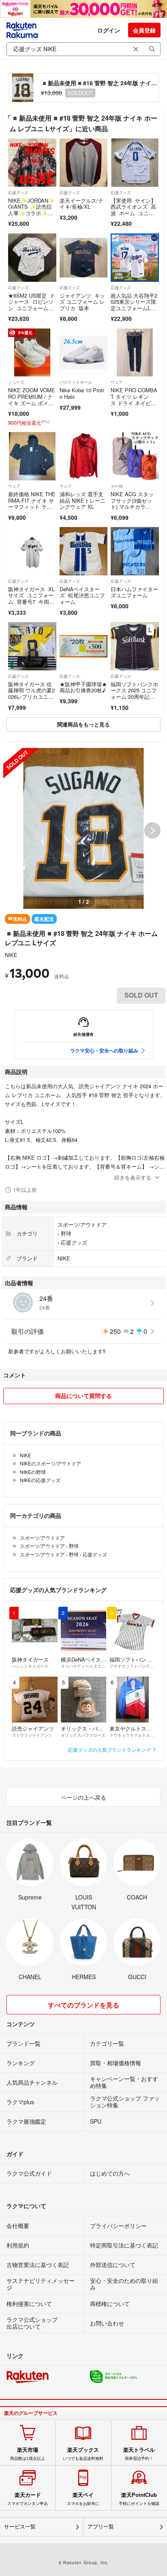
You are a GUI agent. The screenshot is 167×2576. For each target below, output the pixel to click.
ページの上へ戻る (83, 1797)
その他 (117, 486)
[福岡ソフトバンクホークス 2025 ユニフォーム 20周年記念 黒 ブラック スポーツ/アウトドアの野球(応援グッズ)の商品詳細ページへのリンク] (135, 646)
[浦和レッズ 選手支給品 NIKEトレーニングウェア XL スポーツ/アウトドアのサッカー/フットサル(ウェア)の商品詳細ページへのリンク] (84, 456)
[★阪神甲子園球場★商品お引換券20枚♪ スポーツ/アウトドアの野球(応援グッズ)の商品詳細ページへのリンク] (84, 646)
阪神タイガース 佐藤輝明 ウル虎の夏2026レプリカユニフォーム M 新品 (31, 694)
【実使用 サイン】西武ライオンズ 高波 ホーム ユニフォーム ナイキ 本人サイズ (133, 213)
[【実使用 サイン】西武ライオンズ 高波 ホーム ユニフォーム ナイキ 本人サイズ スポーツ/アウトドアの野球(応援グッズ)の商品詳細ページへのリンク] (135, 163)
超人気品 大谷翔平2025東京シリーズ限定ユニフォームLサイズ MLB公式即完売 (134, 308)
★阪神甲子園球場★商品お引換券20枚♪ (83, 687)
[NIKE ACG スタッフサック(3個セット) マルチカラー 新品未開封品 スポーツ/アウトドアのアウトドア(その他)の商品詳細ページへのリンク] (135, 456)
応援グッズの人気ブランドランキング (110, 1749)
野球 (66, 1233)
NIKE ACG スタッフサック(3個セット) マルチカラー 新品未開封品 (132, 504)
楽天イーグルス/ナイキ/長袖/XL (81, 204)
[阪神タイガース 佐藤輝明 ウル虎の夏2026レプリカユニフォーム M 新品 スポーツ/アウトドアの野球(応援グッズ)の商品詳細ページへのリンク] (32, 646)
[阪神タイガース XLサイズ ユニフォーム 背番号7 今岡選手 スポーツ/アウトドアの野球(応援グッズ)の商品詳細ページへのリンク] (32, 551)
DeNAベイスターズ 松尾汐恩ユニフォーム (82, 595)
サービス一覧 (20, 2527)
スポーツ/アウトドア (82, 1224)
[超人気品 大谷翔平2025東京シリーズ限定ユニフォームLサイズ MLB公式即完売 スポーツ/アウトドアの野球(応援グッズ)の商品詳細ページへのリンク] (135, 258)
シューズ (16, 382)
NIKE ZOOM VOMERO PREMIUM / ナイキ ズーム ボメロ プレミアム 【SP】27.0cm (32, 403)
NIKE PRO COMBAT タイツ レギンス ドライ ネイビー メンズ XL (134, 400)
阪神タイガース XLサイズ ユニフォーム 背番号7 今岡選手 (31, 599)
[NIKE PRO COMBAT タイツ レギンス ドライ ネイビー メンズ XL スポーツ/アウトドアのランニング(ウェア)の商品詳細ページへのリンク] (135, 353)
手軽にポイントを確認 (139, 2499)
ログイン (109, 30)
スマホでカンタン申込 (28, 2499)
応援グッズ (18, 192)
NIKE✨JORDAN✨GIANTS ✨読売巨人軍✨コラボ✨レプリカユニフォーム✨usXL (32, 213)
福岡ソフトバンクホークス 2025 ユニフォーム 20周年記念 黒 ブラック (134, 694)
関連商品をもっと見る (83, 724)
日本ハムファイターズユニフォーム (134, 592)
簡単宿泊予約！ (139, 2454)
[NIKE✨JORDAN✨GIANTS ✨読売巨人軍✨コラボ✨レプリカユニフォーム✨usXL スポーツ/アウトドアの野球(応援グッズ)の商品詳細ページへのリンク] (32, 163)
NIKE (11, 955)
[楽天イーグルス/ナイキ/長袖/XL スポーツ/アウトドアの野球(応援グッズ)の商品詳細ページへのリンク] (84, 163)
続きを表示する (133, 1177)
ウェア (117, 382)
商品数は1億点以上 (28, 2454)
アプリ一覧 (101, 2527)
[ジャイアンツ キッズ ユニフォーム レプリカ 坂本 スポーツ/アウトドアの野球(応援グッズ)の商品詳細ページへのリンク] (84, 258)
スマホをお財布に (83, 2499)
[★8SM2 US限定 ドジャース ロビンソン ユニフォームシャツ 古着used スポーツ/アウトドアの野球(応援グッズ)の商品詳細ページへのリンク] (32, 258)
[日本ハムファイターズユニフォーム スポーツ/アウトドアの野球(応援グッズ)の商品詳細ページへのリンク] (135, 551)
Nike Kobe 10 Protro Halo (82, 393)
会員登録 (144, 30)
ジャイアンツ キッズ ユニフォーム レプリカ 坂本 (82, 302)
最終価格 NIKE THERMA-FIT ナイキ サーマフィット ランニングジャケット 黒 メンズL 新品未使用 (32, 510)
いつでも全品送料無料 (83, 2454)
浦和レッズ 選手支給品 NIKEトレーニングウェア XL (82, 500)
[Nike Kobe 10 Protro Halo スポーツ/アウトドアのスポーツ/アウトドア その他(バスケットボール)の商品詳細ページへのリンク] (84, 353)
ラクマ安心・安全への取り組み (104, 1050)
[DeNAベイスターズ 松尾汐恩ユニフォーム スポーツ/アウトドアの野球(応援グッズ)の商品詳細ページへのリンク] (84, 551)
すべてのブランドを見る (83, 2005)
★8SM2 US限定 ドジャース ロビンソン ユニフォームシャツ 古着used (32, 305)
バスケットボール (76, 382)
